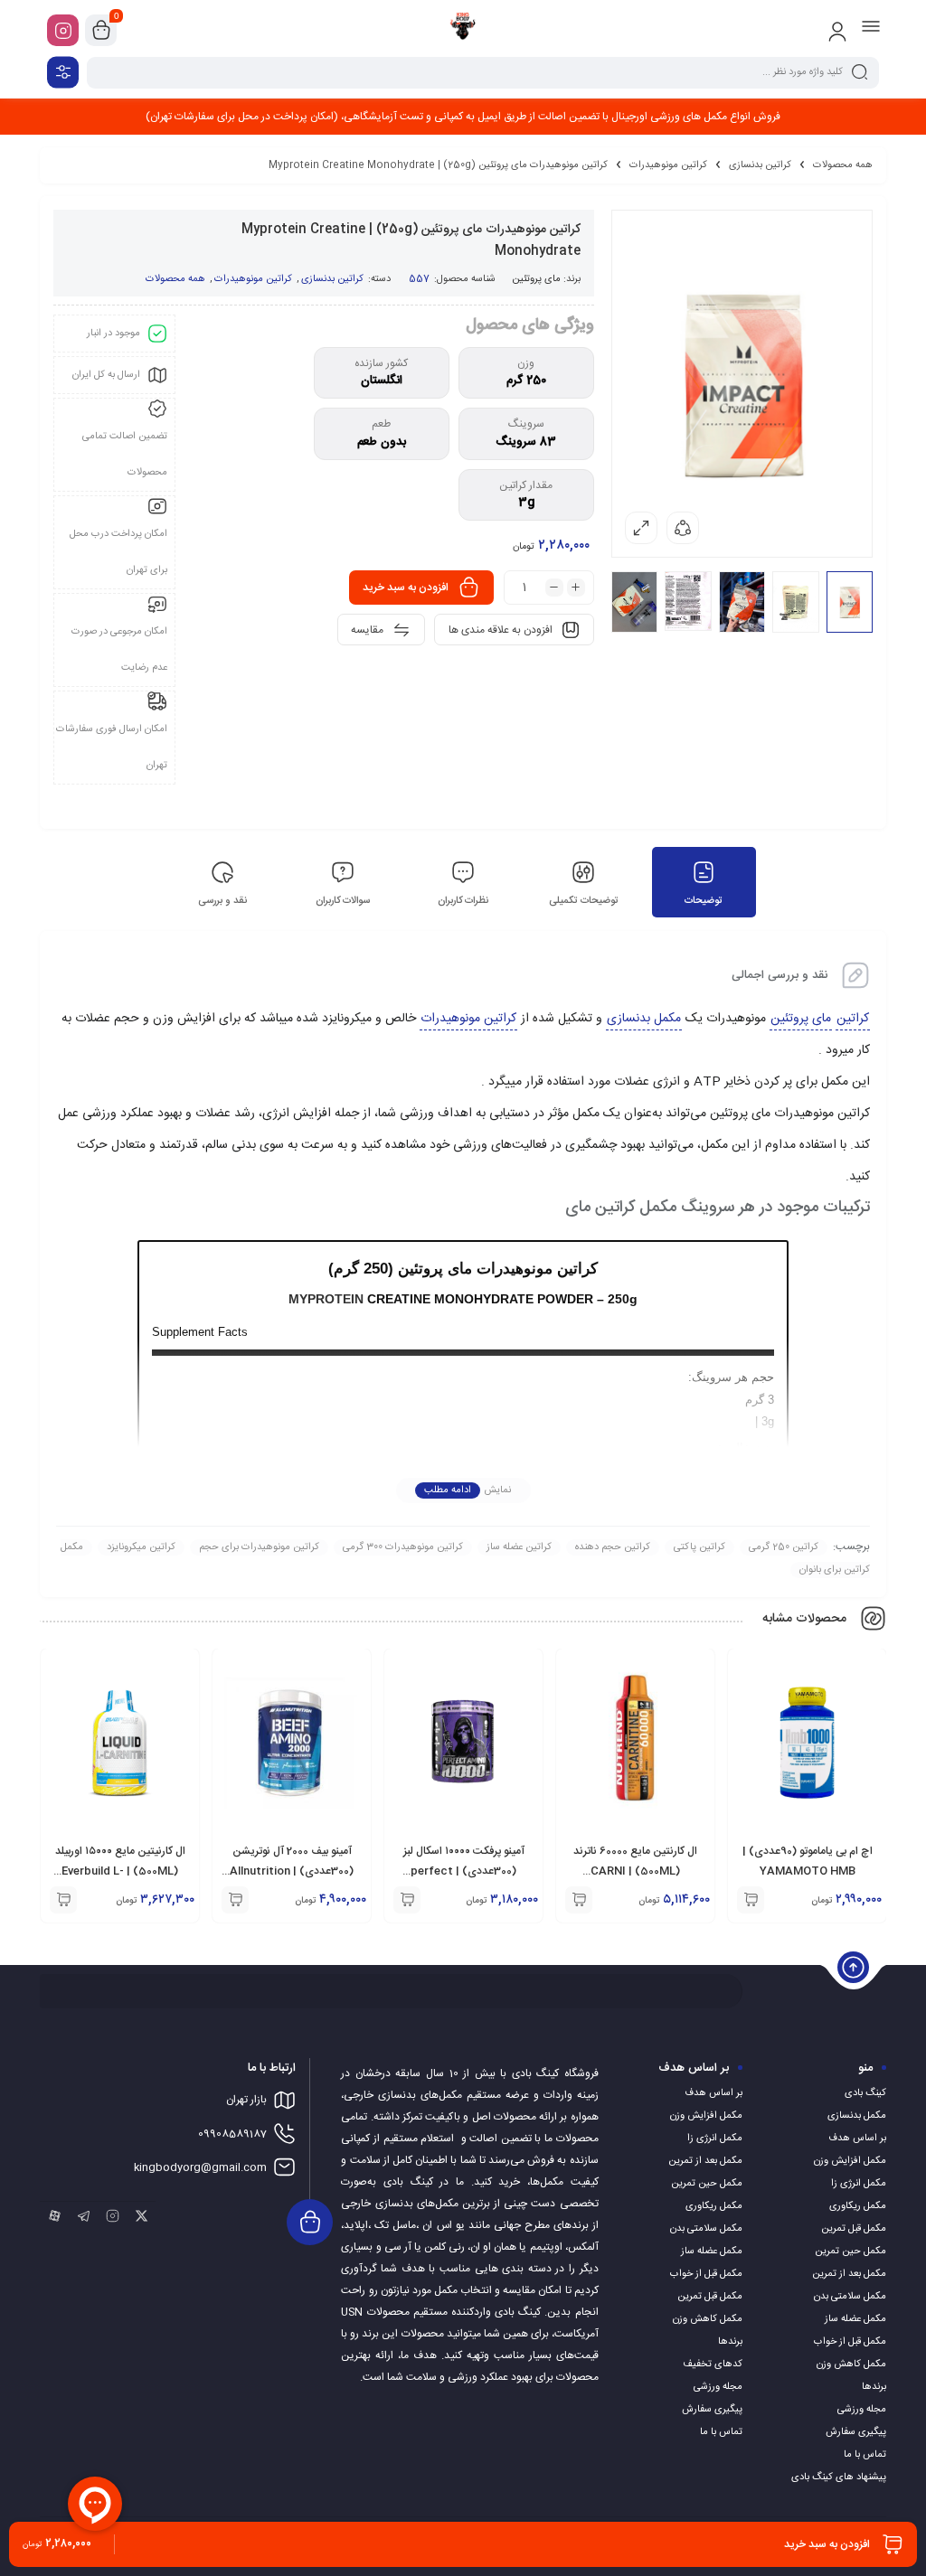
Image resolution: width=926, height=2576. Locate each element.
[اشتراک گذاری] (683, 528)
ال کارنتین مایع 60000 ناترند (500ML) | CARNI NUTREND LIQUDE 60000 (636, 1871)
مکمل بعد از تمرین (849, 2274)
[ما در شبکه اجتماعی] (63, 30)
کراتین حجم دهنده (613, 1547)
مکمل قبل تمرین (854, 2229)
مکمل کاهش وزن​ (851, 2364)
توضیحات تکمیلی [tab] (584, 901)
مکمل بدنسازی (644, 1019)
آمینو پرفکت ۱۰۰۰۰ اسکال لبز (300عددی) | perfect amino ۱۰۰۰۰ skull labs (464, 1871)
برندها (874, 2387)
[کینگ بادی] (463, 30)
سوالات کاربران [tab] (343, 901)
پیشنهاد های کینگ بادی (839, 2477)
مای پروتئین (536, 279)
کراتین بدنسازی (760, 165)
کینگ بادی (865, 2093)
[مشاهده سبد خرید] (101, 31)
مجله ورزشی (862, 2410)
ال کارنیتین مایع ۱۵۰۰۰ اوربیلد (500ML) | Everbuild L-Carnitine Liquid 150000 (120, 1871)
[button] (751, 1900)
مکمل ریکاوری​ (858, 2206)
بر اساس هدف (857, 2139)
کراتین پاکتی (699, 1547)
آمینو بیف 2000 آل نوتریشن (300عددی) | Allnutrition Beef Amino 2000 (292, 1871)
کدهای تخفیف (713, 2364)
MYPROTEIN (326, 1299)
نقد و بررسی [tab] (222, 901)
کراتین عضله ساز (519, 1547)
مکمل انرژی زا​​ (859, 2184)
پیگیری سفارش (856, 2432)
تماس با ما (865, 2455)
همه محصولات (843, 165)
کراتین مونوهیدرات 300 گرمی (403, 1547)
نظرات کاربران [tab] (463, 901)
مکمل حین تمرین (850, 2252)
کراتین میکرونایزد (141, 1547)
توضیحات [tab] (704, 901)
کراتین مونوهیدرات (668, 165)
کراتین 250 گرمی (784, 1547)
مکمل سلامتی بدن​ (850, 2297)
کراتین (853, 1019)
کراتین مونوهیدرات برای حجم (259, 1547)
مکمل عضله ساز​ (855, 2319)
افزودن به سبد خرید (406, 588)
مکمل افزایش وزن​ (850, 2161)
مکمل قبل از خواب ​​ (849, 2342)
